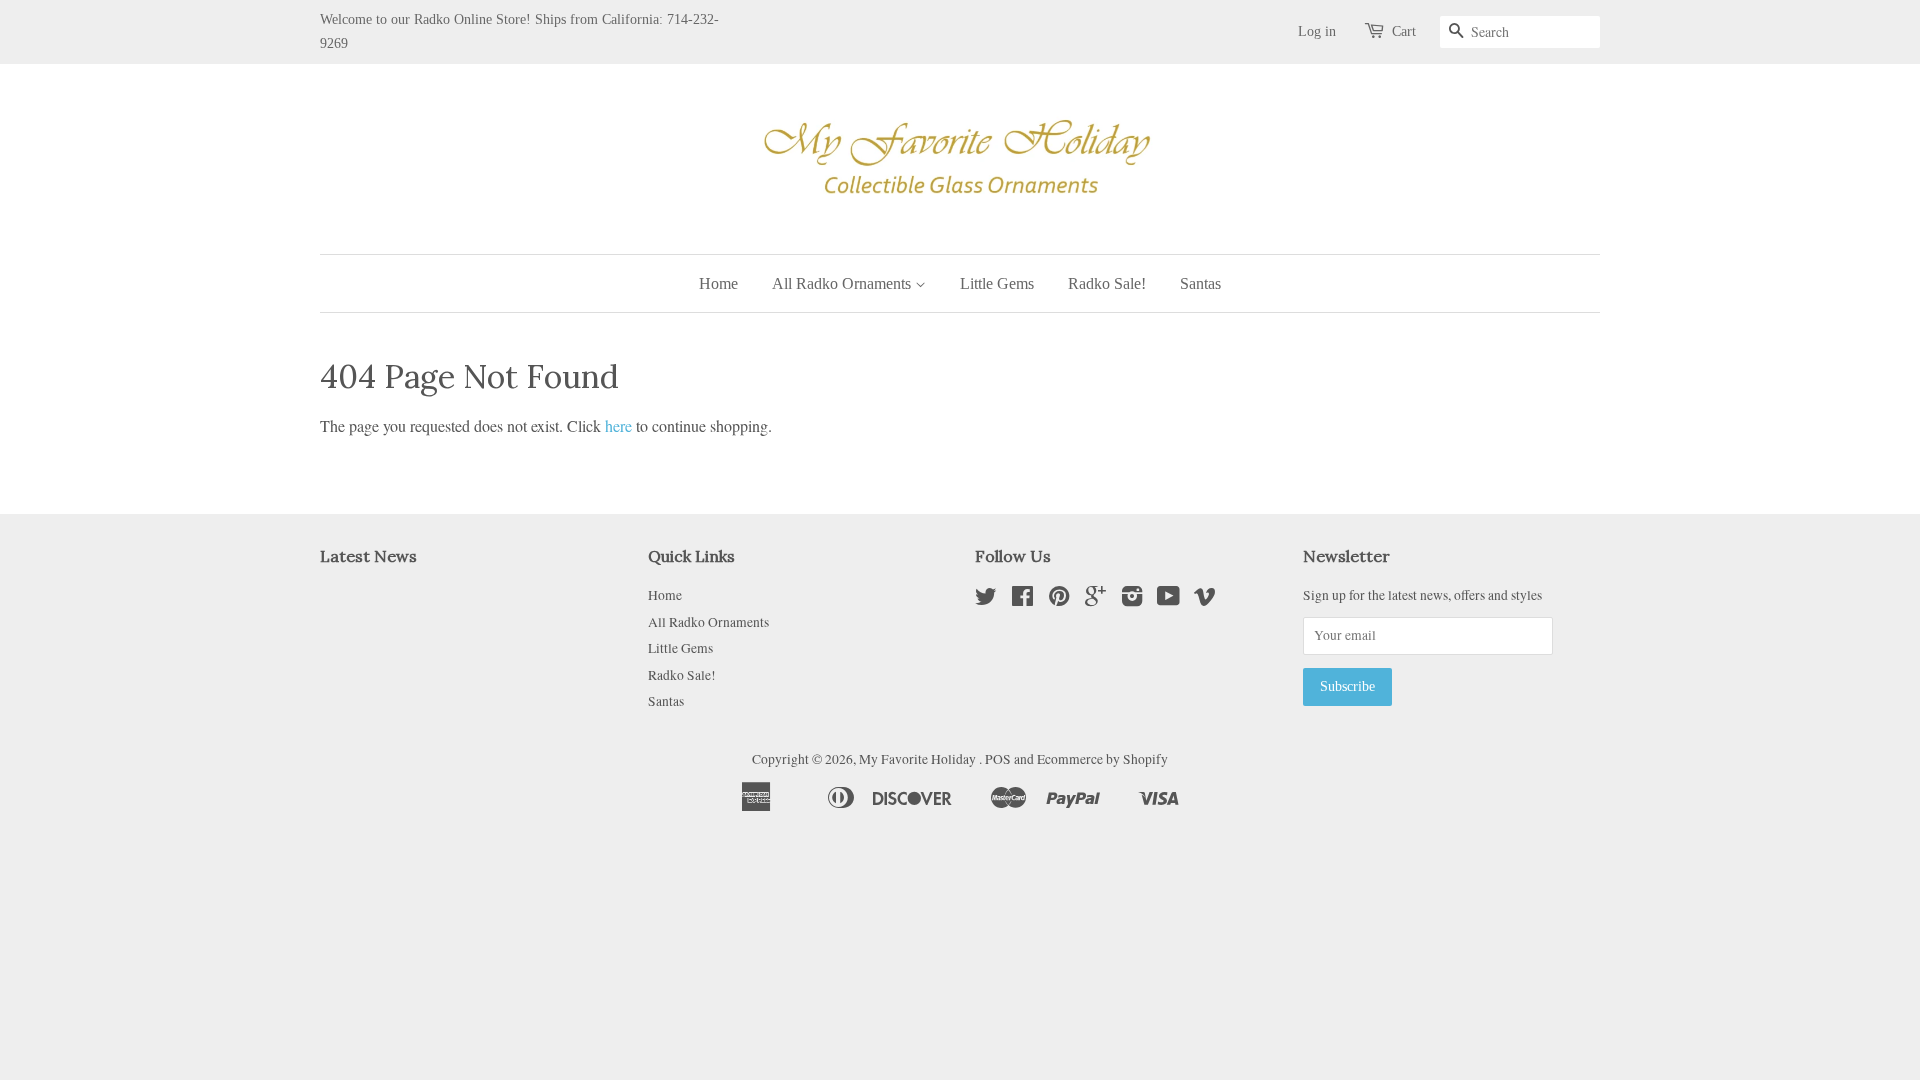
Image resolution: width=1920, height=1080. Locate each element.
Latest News (368, 556)
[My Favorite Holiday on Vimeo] (1205, 600)
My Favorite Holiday (919, 759)
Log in (1317, 31)
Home (718, 283)
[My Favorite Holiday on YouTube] (1168, 600)
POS (998, 759)
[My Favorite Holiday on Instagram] (1132, 600)
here (618, 425)
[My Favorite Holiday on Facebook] (1022, 600)
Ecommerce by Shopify (1102, 759)
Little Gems (997, 283)
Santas (1200, 283)
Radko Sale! (1107, 283)
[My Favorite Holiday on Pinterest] (1059, 600)
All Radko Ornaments (843, 283)
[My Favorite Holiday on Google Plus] (1095, 600)
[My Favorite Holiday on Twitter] (986, 600)
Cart (1404, 31)
